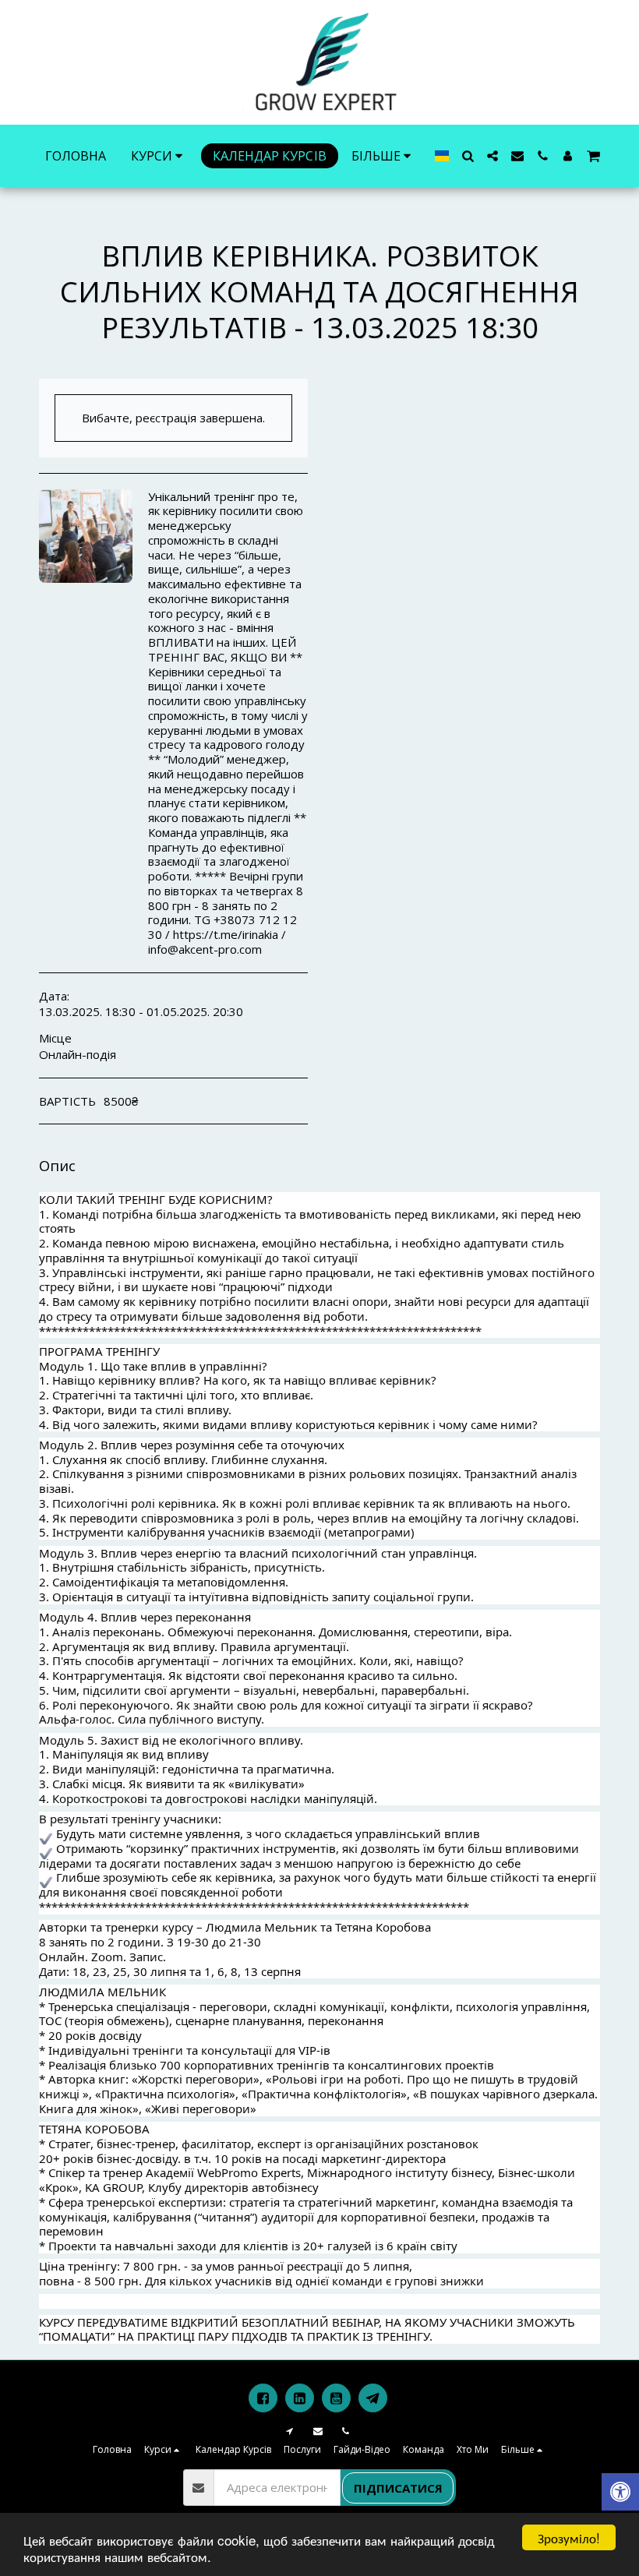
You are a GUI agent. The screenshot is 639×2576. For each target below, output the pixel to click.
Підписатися (398, 2488)
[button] (468, 156)
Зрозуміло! (569, 2537)
